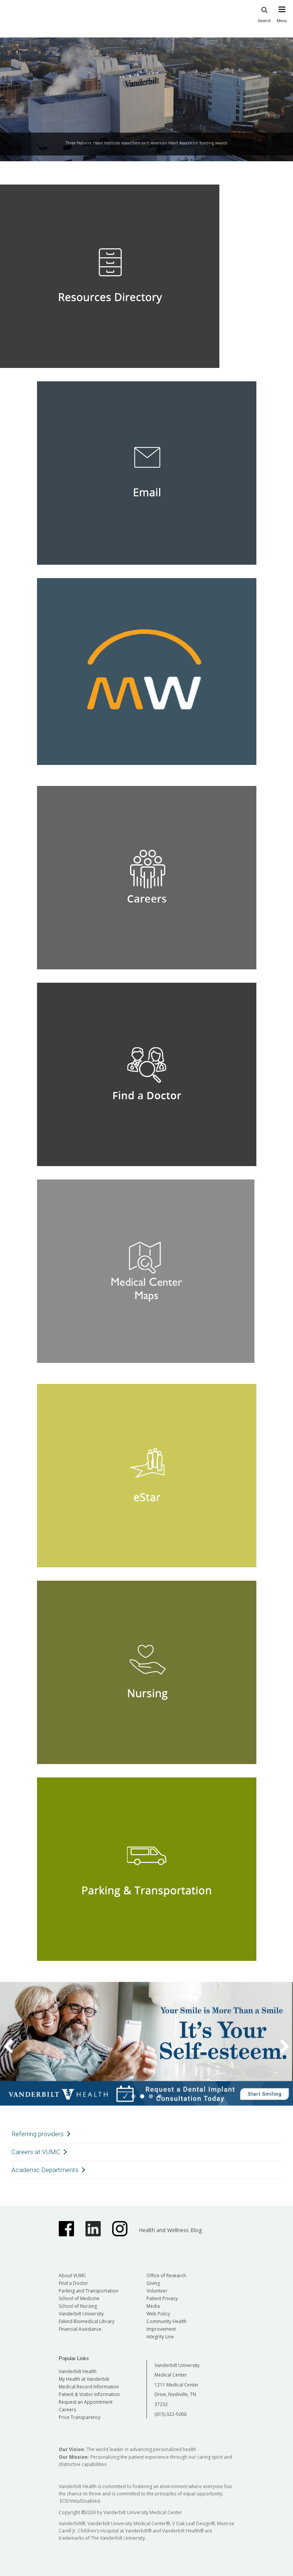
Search (264, 21)
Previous (8, 167)
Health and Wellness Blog (170, 2230)
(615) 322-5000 (171, 2414)
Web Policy (158, 2314)
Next (285, 167)
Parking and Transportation (89, 2291)
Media (153, 2306)
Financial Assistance (80, 2329)
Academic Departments (45, 2170)
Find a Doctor (73, 2283)
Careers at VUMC (36, 2152)
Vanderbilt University (81, 2314)
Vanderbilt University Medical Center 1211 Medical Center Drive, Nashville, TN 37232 (177, 2385)
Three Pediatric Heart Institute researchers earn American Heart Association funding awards (146, 143)
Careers (67, 2410)
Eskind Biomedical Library (87, 2321)
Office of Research (166, 2275)
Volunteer (157, 2291)
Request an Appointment (86, 2402)
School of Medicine (79, 2298)
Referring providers (38, 2134)
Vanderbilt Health (78, 2371)
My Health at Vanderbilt (84, 2379)
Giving (153, 2283)
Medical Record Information (89, 2387)
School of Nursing (78, 2306)
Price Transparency (80, 2417)
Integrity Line (160, 2337)
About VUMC (72, 2275)
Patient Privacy (162, 2298)
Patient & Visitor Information (89, 2394)
